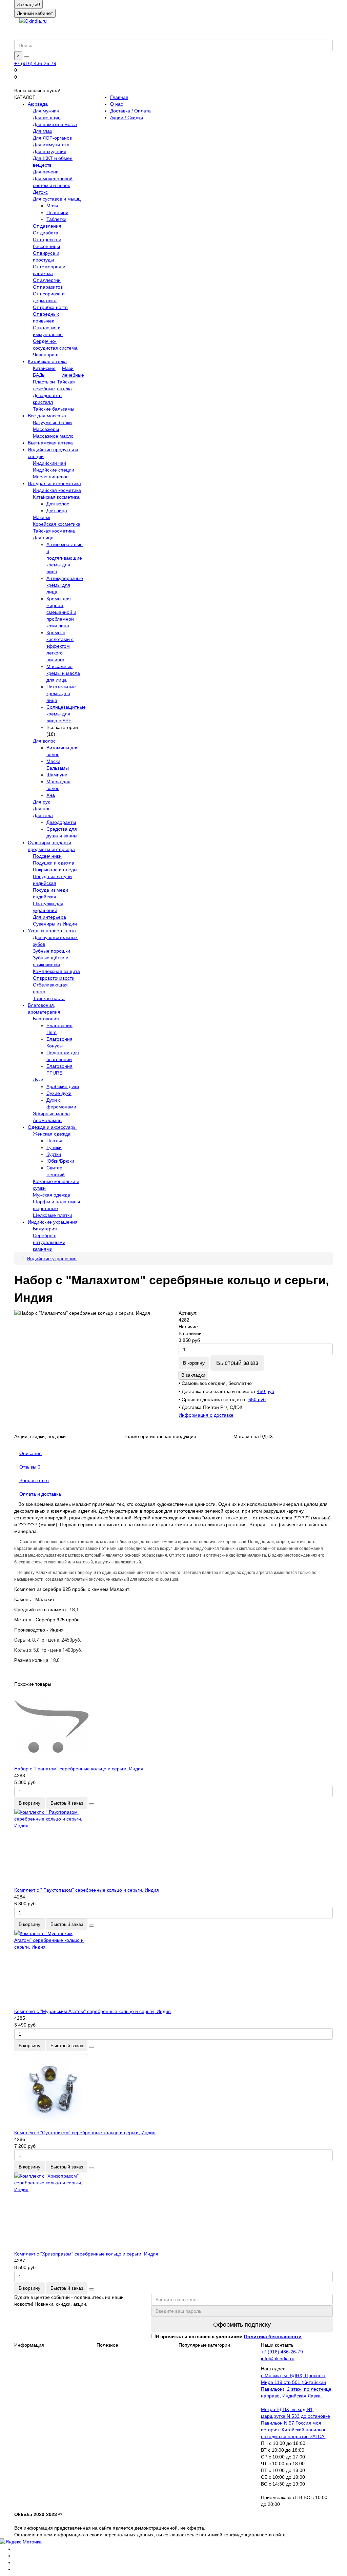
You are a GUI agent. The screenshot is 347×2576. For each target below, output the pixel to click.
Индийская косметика (57, 490)
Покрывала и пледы (55, 870)
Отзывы (30, 1467)
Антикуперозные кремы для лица (65, 585)
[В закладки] (91, 1804)
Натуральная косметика (54, 483)
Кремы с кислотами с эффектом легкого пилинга (60, 646)
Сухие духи (59, 1093)
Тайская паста (49, 998)
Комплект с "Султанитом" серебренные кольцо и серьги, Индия (85, 2133)
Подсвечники (47, 856)
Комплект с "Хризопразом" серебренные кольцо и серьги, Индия (86, 2254)
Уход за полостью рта (52, 931)
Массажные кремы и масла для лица (63, 673)
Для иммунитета (51, 145)
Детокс (40, 192)
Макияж (42, 517)
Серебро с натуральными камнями (49, 1242)
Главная (119, 97)
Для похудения (50, 151)
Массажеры (46, 429)
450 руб (266, 1391)
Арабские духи (63, 1086)
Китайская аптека (47, 361)
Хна (51, 795)
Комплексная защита (56, 971)
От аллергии (47, 280)
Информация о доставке (206, 1415)
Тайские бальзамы (54, 409)
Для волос (58, 504)
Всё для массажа (47, 416)
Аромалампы (48, 1120)
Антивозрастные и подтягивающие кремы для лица (65, 558)
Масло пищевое (51, 477)
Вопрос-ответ (34, 1480)
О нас (117, 104)
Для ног (41, 809)
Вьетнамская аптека (50, 443)
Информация (29, 2345)
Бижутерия (45, 1229)
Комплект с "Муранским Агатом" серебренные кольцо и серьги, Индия (93, 2011)
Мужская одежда (52, 1195)
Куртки (54, 1154)
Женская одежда (52, 1134)
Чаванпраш (46, 355)
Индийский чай (49, 463)
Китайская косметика (56, 497)
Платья (54, 1141)
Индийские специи (54, 470)
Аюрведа (38, 104)
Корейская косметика (57, 524)
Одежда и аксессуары (52, 1127)
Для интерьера (49, 917)
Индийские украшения (53, 1222)
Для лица (57, 511)
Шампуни (57, 775)
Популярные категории (204, 2345)
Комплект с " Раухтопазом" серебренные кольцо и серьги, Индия (87, 1890)
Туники (54, 1147)
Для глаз (42, 131)
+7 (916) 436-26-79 (35, 63)
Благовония (46, 1019)
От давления (47, 226)
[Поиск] (26, 57)
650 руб (257, 1399)
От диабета (46, 233)
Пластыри (57, 212)
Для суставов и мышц (57, 199)
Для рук (41, 802)
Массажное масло (53, 436)
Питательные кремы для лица (61, 693)
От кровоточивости (54, 978)
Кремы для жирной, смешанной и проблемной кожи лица (61, 612)
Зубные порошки (52, 951)
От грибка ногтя (50, 307)
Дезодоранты (61, 822)
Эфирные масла (51, 1114)
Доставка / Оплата (130, 111)
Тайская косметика (54, 531)
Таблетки (56, 219)
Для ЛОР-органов (52, 138)
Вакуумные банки (52, 422)
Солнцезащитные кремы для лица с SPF (66, 714)
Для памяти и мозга (55, 124)
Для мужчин (46, 111)
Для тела (43, 815)
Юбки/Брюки (60, 1161)
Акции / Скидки (127, 118)
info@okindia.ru (278, 2359)
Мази (52, 206)
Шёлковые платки (53, 1215)
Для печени (46, 172)
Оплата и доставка (40, 1494)
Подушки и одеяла (54, 863)
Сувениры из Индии (55, 924)
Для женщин (47, 118)
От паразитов (48, 287)
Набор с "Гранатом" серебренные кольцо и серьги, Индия (79, 1769)
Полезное (107, 2345)
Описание (30, 1453)
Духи (38, 1080)
